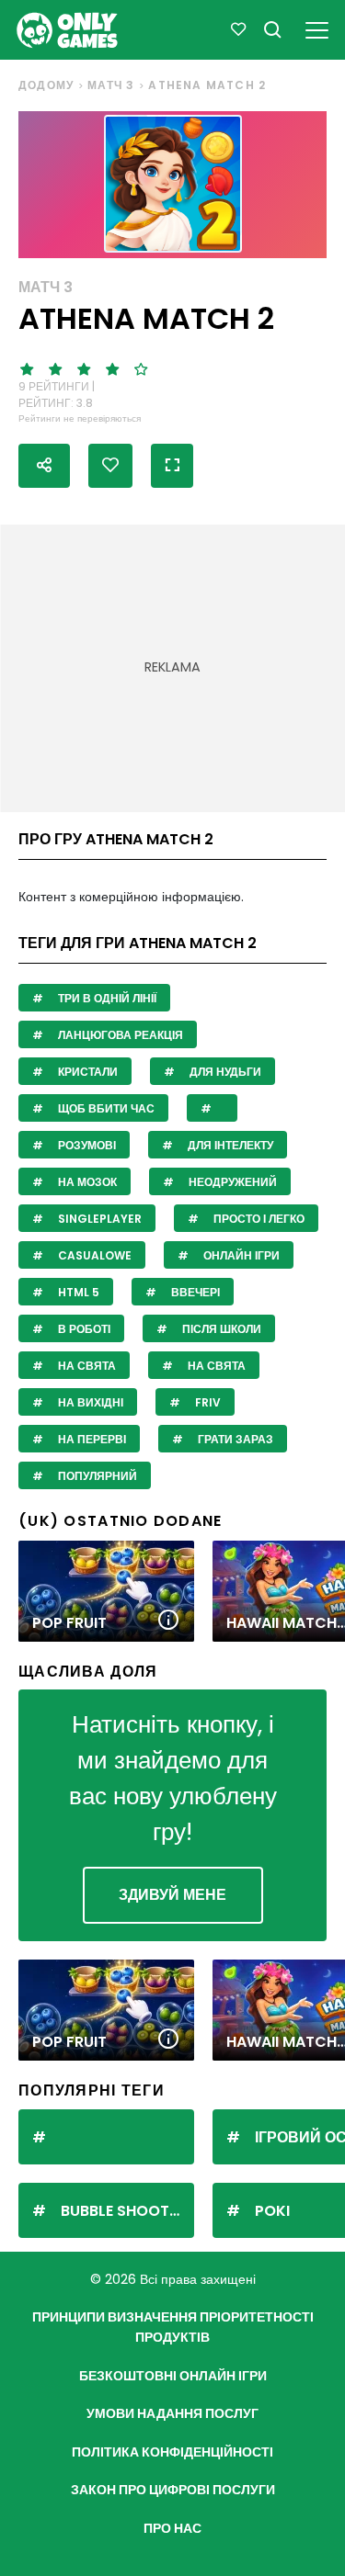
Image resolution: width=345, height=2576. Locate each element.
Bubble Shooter (123, 2211)
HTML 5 (77, 1292)
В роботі (83, 1329)
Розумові (86, 1145)
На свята (86, 1366)
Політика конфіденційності (172, 2452)
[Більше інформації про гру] (168, 1621)
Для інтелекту (229, 1145)
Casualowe (93, 1255)
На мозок (86, 1182)
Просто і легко (258, 1219)
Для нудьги (224, 1072)
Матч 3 (111, 85)
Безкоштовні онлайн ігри (173, 2376)
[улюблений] (238, 30)
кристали (86, 1072)
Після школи (220, 1329)
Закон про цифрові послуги (173, 2490)
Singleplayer (98, 1219)
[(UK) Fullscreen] (172, 466)
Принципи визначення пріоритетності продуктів (173, 2327)
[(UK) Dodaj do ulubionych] (110, 466)
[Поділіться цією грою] (44, 466)
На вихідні (89, 1402)
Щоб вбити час (105, 1108)
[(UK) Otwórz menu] (317, 27)
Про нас (172, 2528)
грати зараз (234, 1439)
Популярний (96, 1476)
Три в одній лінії (106, 998)
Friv (207, 1402)
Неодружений (231, 1182)
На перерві (91, 1439)
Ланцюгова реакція (119, 1035)
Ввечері (194, 1292)
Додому (46, 85)
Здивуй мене (172, 1895)
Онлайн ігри (240, 1255)
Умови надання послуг (172, 2413)
